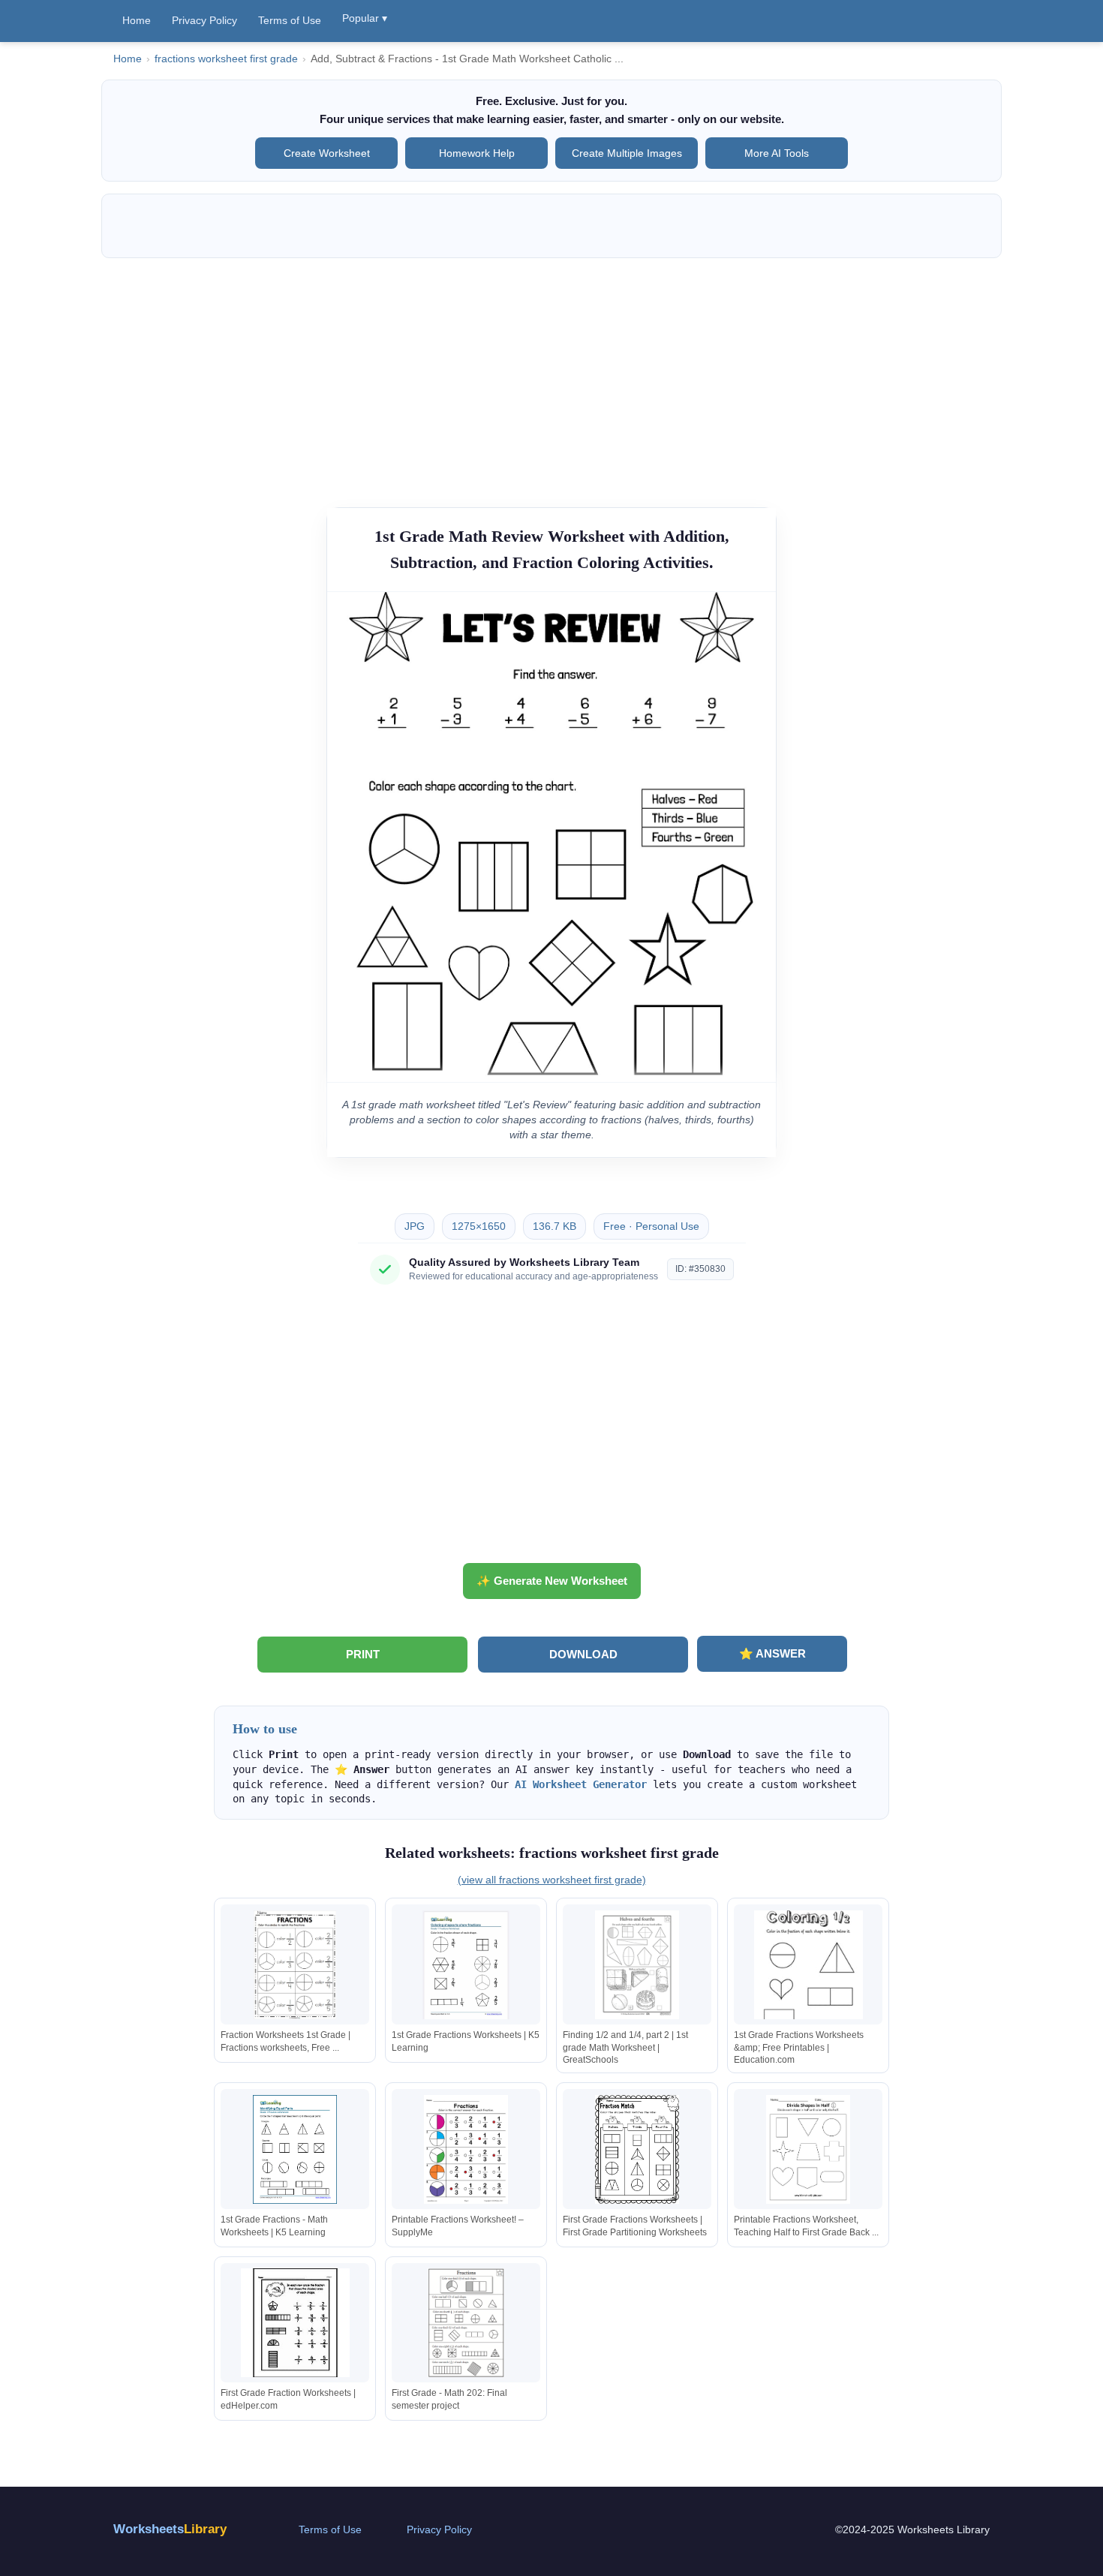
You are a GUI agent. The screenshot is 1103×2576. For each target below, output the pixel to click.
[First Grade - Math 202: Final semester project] (466, 2323)
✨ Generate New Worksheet (552, 1581)
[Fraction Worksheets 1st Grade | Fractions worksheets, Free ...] (295, 1965)
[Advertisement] (551, 375)
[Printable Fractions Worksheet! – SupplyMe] (466, 2149)
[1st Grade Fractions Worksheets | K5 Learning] (466, 1965)
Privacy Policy (204, 20)
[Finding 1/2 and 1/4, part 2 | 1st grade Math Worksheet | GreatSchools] (637, 1965)
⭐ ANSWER (772, 1653)
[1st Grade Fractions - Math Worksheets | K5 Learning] (295, 2149)
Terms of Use (290, 20)
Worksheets (170, 2529)
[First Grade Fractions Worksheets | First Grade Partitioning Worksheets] (637, 2149)
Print (363, 1654)
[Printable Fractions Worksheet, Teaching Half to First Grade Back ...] (808, 2149)
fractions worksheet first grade (226, 59)
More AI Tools (777, 153)
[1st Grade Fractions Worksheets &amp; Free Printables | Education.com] (808, 1965)
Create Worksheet (327, 153)
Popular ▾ (365, 18)
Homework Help (477, 153)
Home (137, 20)
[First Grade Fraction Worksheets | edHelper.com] (295, 2323)
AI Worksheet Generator (581, 1784)
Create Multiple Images (627, 153)
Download (583, 1654)
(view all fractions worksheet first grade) (552, 1880)
